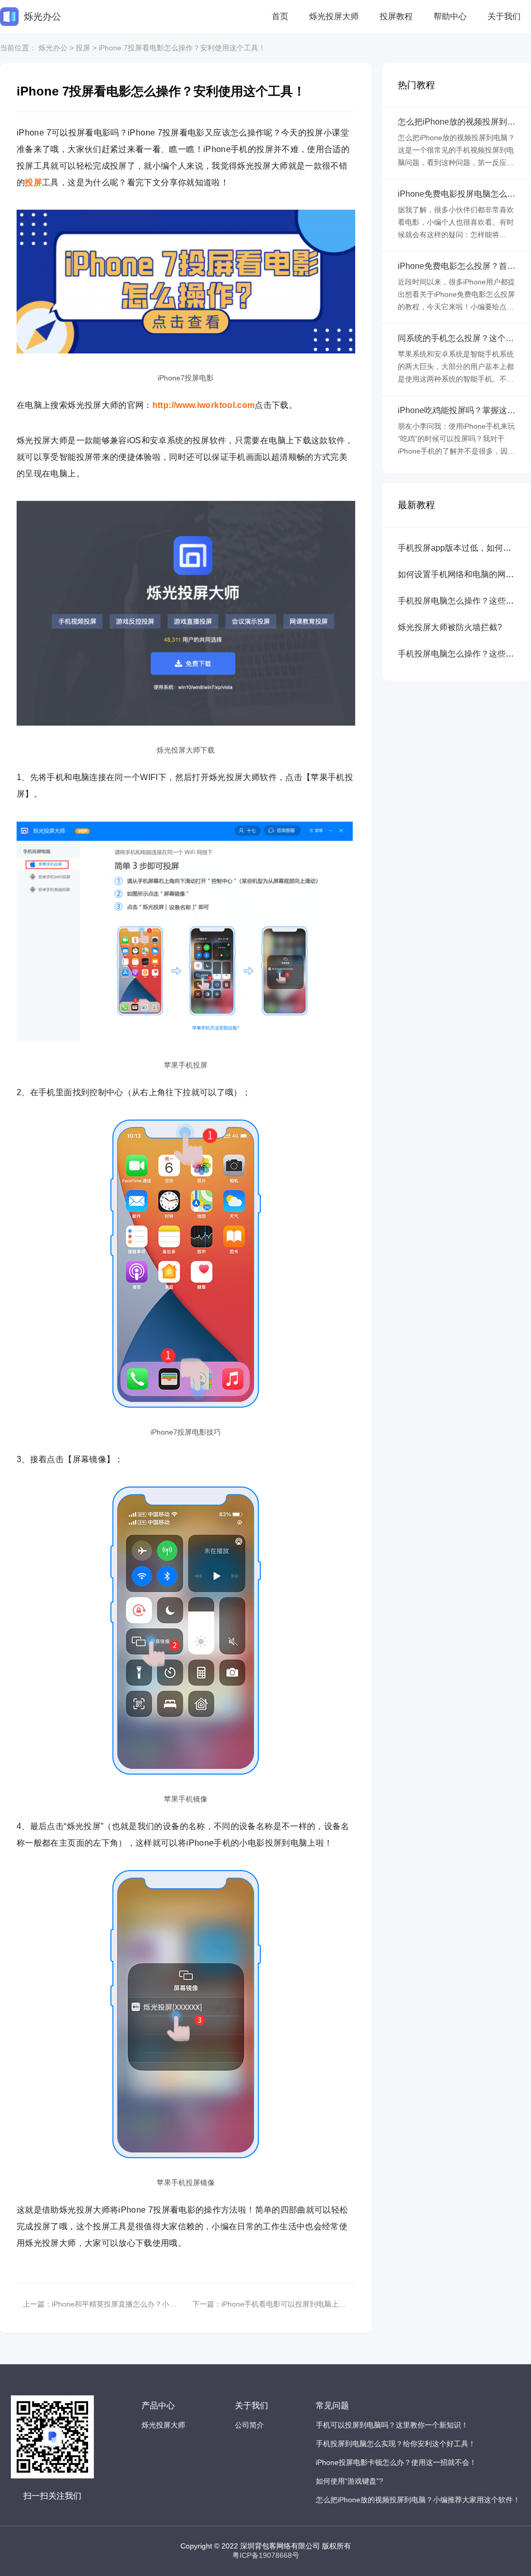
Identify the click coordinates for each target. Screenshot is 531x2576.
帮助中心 (450, 16)
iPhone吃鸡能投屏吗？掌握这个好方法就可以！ (457, 411)
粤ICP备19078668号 (266, 2555)
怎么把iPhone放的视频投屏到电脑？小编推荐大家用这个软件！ (418, 2500)
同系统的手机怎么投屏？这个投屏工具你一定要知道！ (456, 338)
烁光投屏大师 (334, 16)
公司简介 (249, 2425)
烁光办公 (53, 48)
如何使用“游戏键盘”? (350, 2481)
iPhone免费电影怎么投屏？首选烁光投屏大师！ (457, 266)
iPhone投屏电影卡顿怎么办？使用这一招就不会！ (396, 2462)
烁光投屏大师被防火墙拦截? (450, 627)
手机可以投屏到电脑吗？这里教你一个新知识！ (392, 2425)
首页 (280, 16)
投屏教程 (396, 16)
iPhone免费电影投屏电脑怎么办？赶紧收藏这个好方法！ (452, 194)
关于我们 (504, 16)
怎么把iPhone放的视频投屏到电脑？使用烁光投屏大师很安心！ (457, 122)
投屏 (83, 48)
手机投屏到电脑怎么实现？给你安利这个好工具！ (396, 2444)
